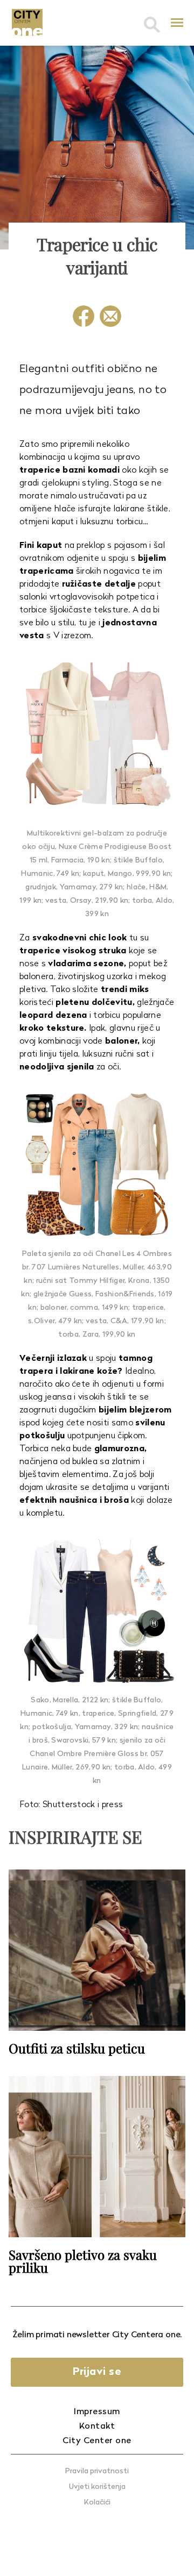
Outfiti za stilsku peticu (77, 2048)
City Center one (97, 2441)
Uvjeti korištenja (97, 2487)
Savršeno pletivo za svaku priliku (83, 2261)
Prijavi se (97, 2372)
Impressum (97, 2412)
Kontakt (97, 2427)
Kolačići (97, 2503)
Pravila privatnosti (97, 2471)
